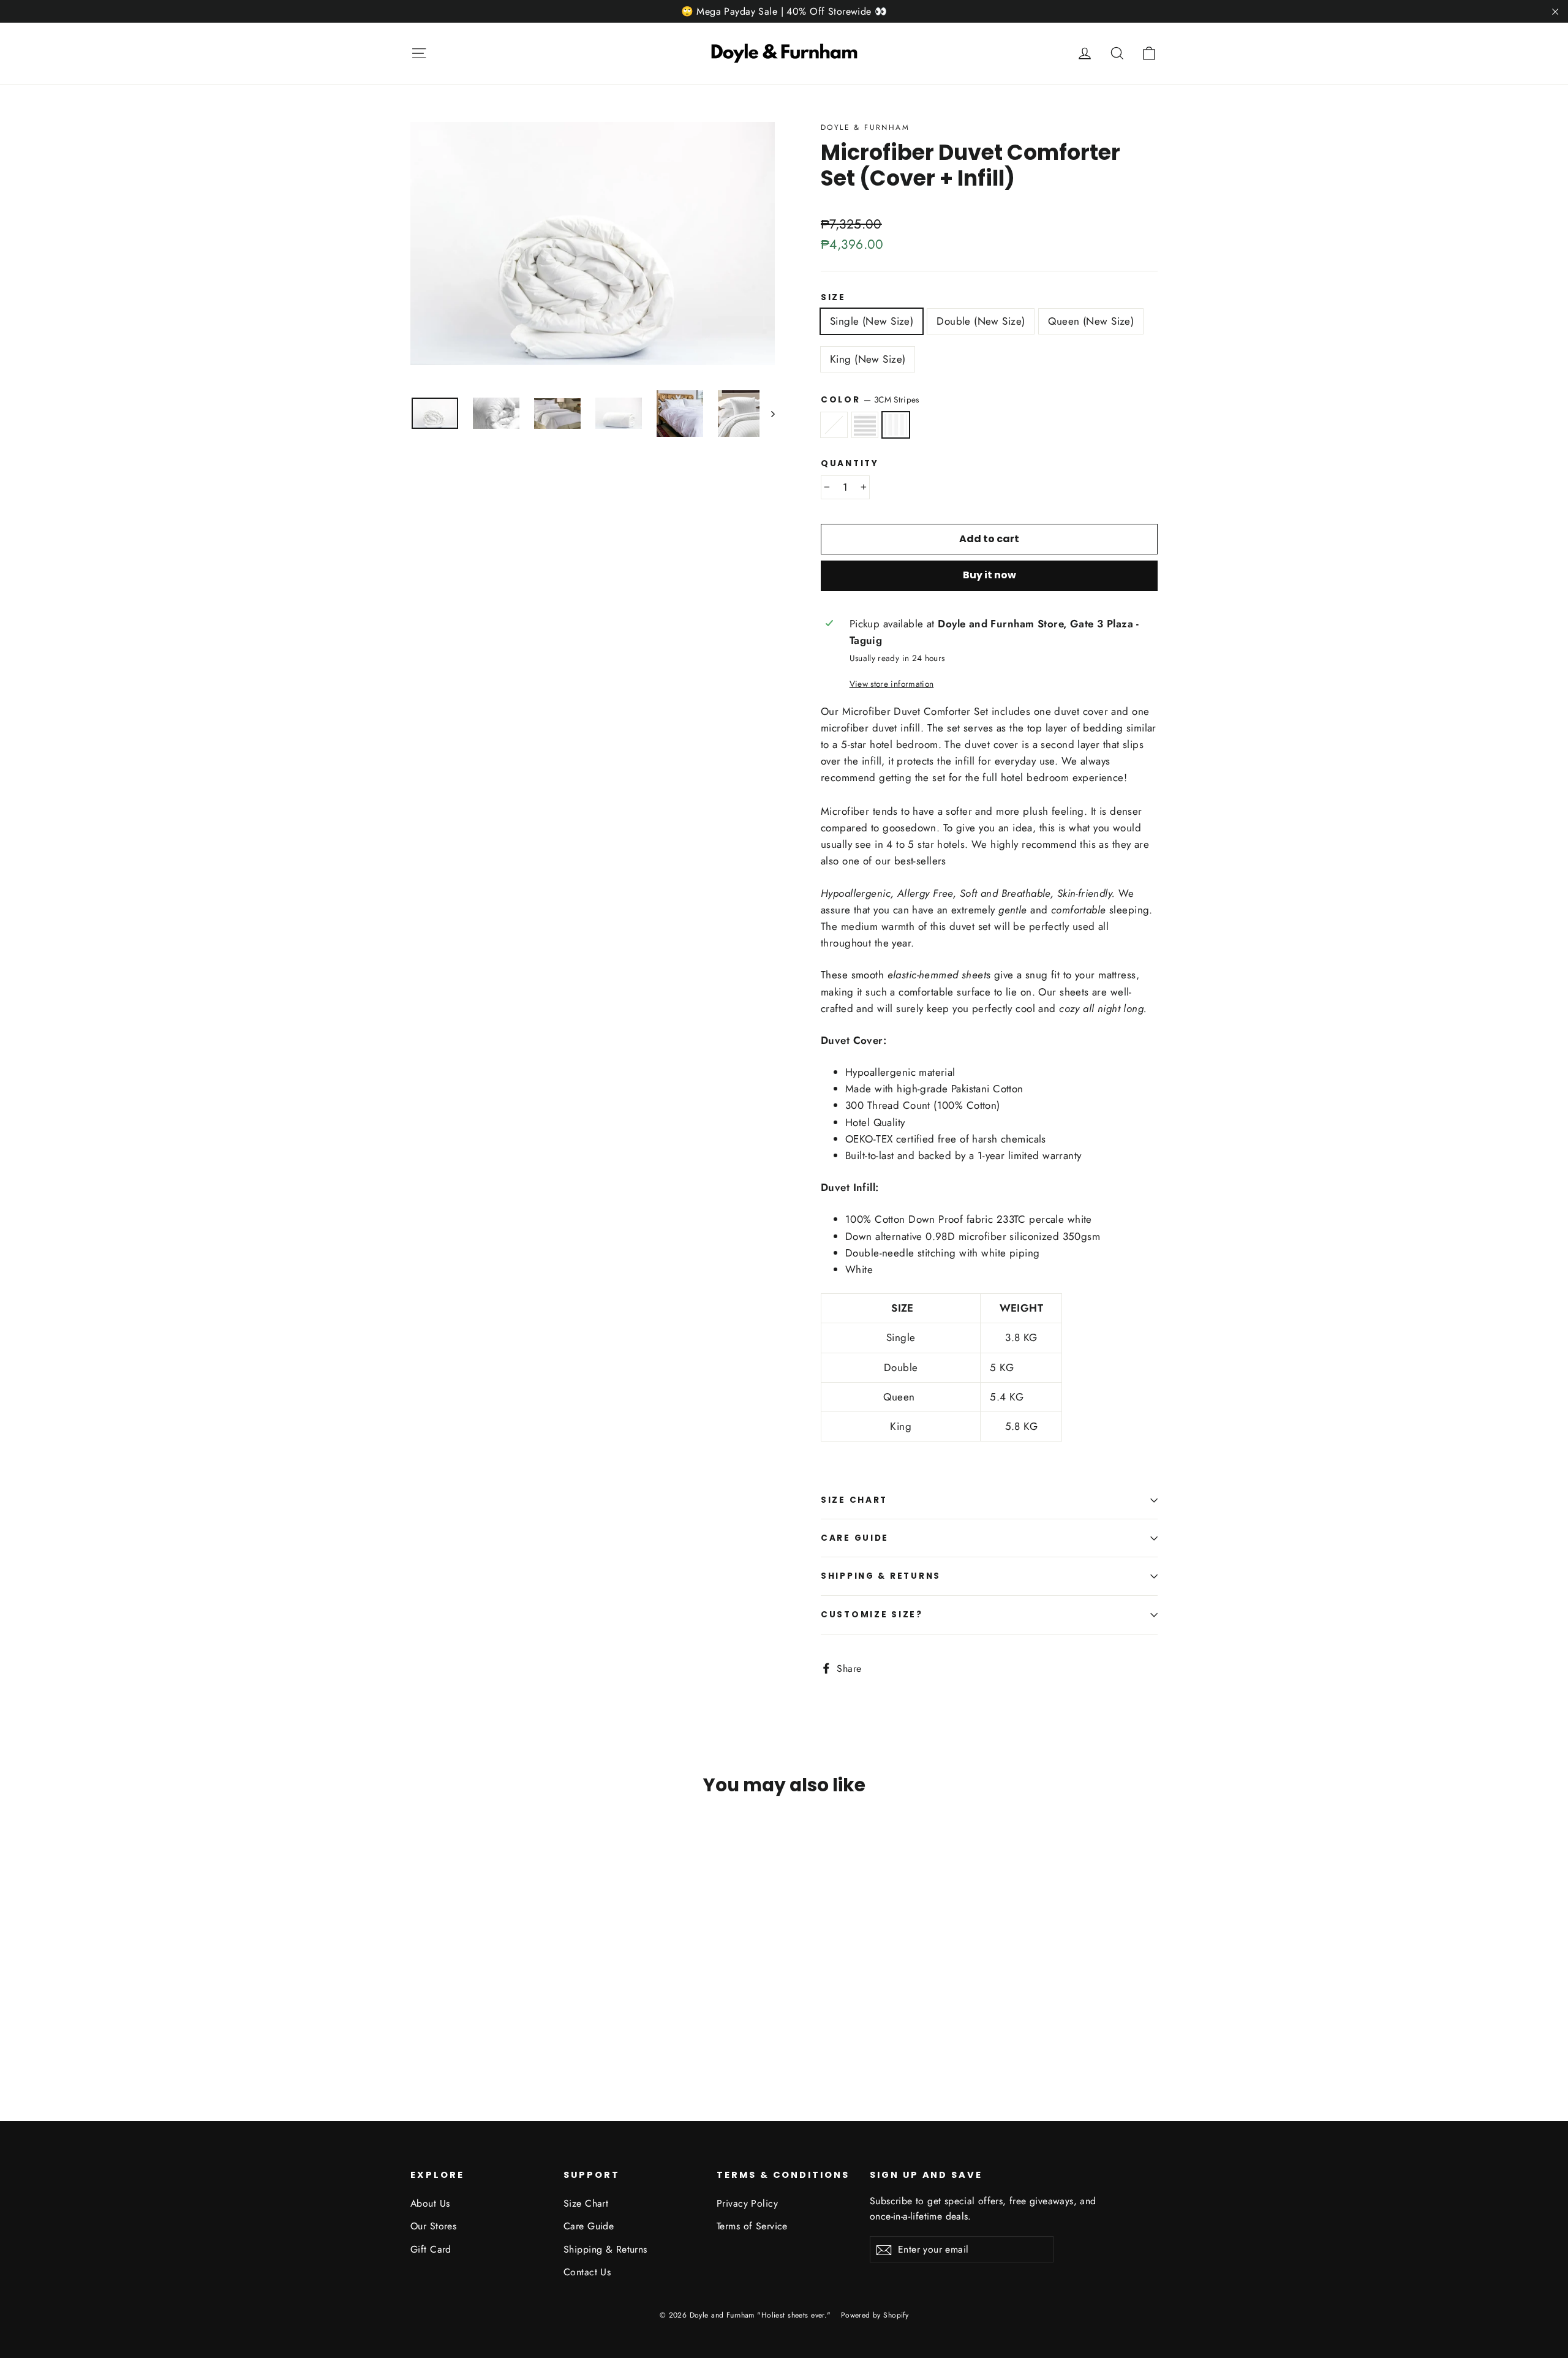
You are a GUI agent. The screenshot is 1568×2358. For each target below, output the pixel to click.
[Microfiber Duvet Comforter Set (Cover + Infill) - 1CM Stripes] (433, 2027)
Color (870, 399)
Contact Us (587, 2272)
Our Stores (433, 2226)
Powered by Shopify (875, 2315)
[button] (989, 787)
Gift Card (431, 2249)
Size (833, 298)
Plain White (834, 425)
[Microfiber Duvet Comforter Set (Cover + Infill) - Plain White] (418, 2027)
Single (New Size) (872, 321)
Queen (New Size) (1091, 321)
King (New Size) (868, 359)
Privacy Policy (747, 2203)
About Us (430, 2203)
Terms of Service (752, 2226)
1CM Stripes (865, 425)
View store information (891, 684)
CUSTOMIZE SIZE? (872, 1615)
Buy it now (989, 575)
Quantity (850, 464)
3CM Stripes (896, 425)
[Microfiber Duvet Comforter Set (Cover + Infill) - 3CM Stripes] (449, 2027)
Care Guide (855, 1538)
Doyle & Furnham (865, 127)
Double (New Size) (981, 321)
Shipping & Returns (881, 1576)
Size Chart (854, 1500)
